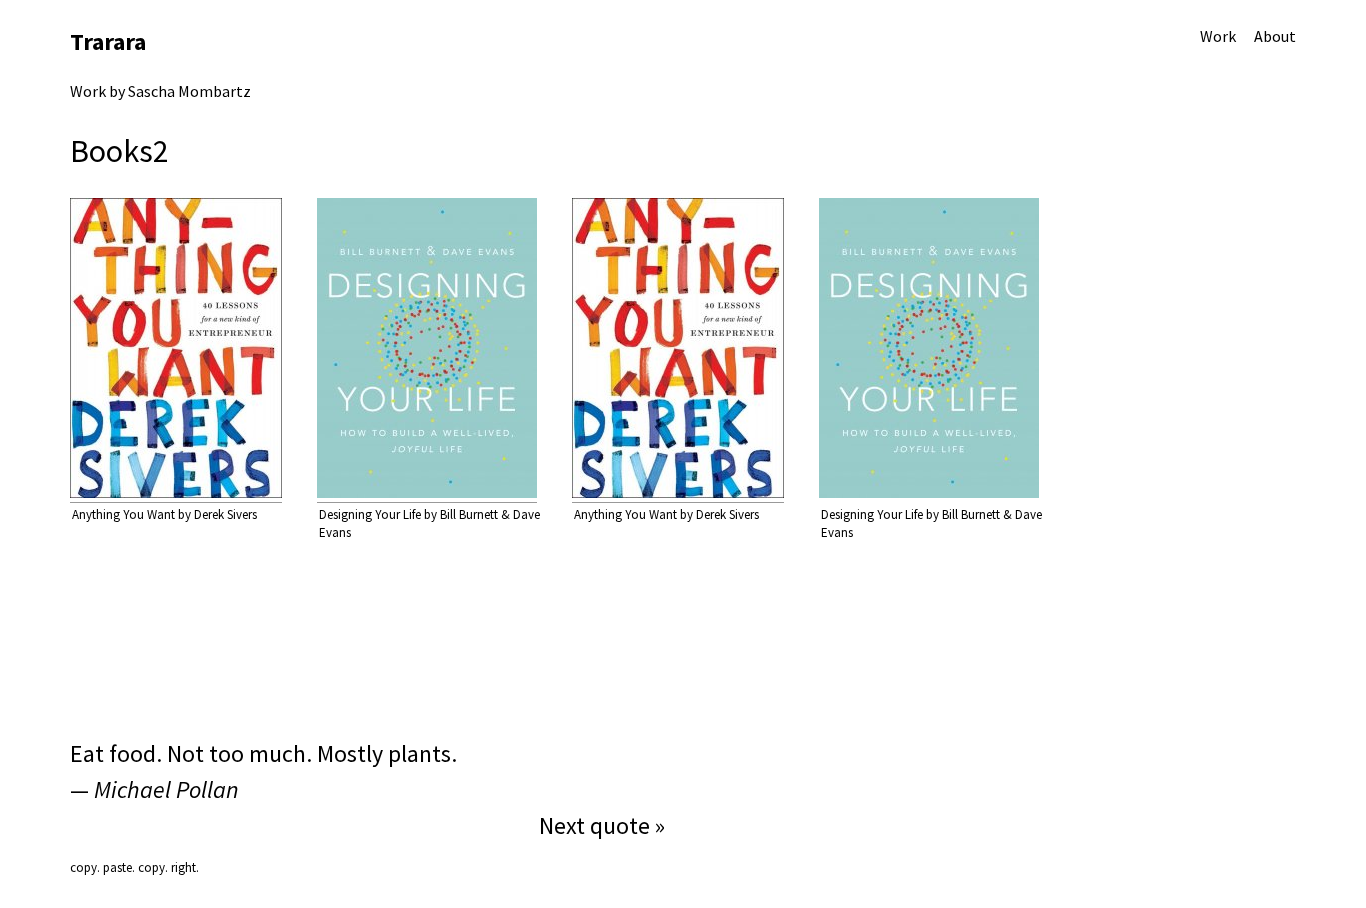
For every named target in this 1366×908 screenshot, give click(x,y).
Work (1218, 36)
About (1275, 36)
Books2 (119, 151)
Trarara (108, 41)
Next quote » (602, 825)
